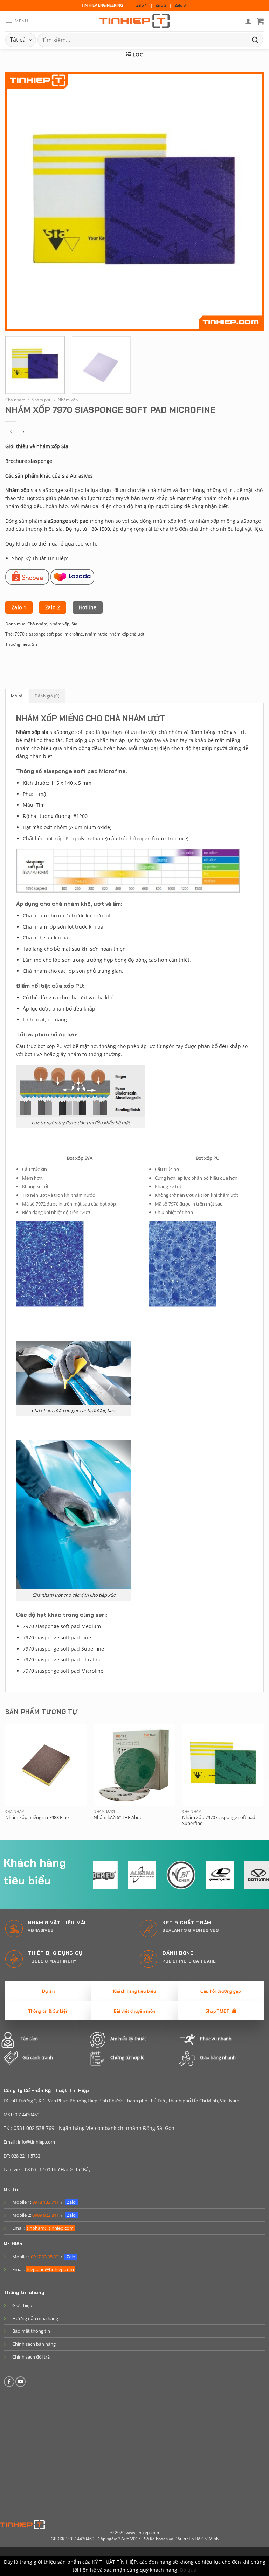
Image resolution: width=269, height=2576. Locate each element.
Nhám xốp (68, 400)
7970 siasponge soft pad (39, 634)
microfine (74, 634)
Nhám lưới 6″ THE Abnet (119, 1817)
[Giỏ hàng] (260, 21)
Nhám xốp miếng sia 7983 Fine (37, 1817)
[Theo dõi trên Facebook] (9, 2382)
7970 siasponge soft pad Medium (62, 1626)
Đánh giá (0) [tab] (47, 696)
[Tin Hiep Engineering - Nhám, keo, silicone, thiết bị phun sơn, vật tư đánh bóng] (134, 21)
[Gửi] (255, 40)
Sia (74, 624)
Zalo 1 (142, 5)
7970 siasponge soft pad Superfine (63, 1649)
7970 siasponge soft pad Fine (57, 1637)
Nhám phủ (41, 400)
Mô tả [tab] (17, 696)
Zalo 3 (180, 5)
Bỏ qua (188, 2570)
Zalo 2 (161, 5)
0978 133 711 (46, 2202)
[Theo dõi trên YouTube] (21, 2382)
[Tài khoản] (248, 21)
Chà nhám (15, 400)
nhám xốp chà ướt (127, 634)
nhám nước (96, 634)
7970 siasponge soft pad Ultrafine (62, 1660)
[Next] (250, 202)
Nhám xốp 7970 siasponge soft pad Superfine (219, 1820)
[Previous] (19, 202)
